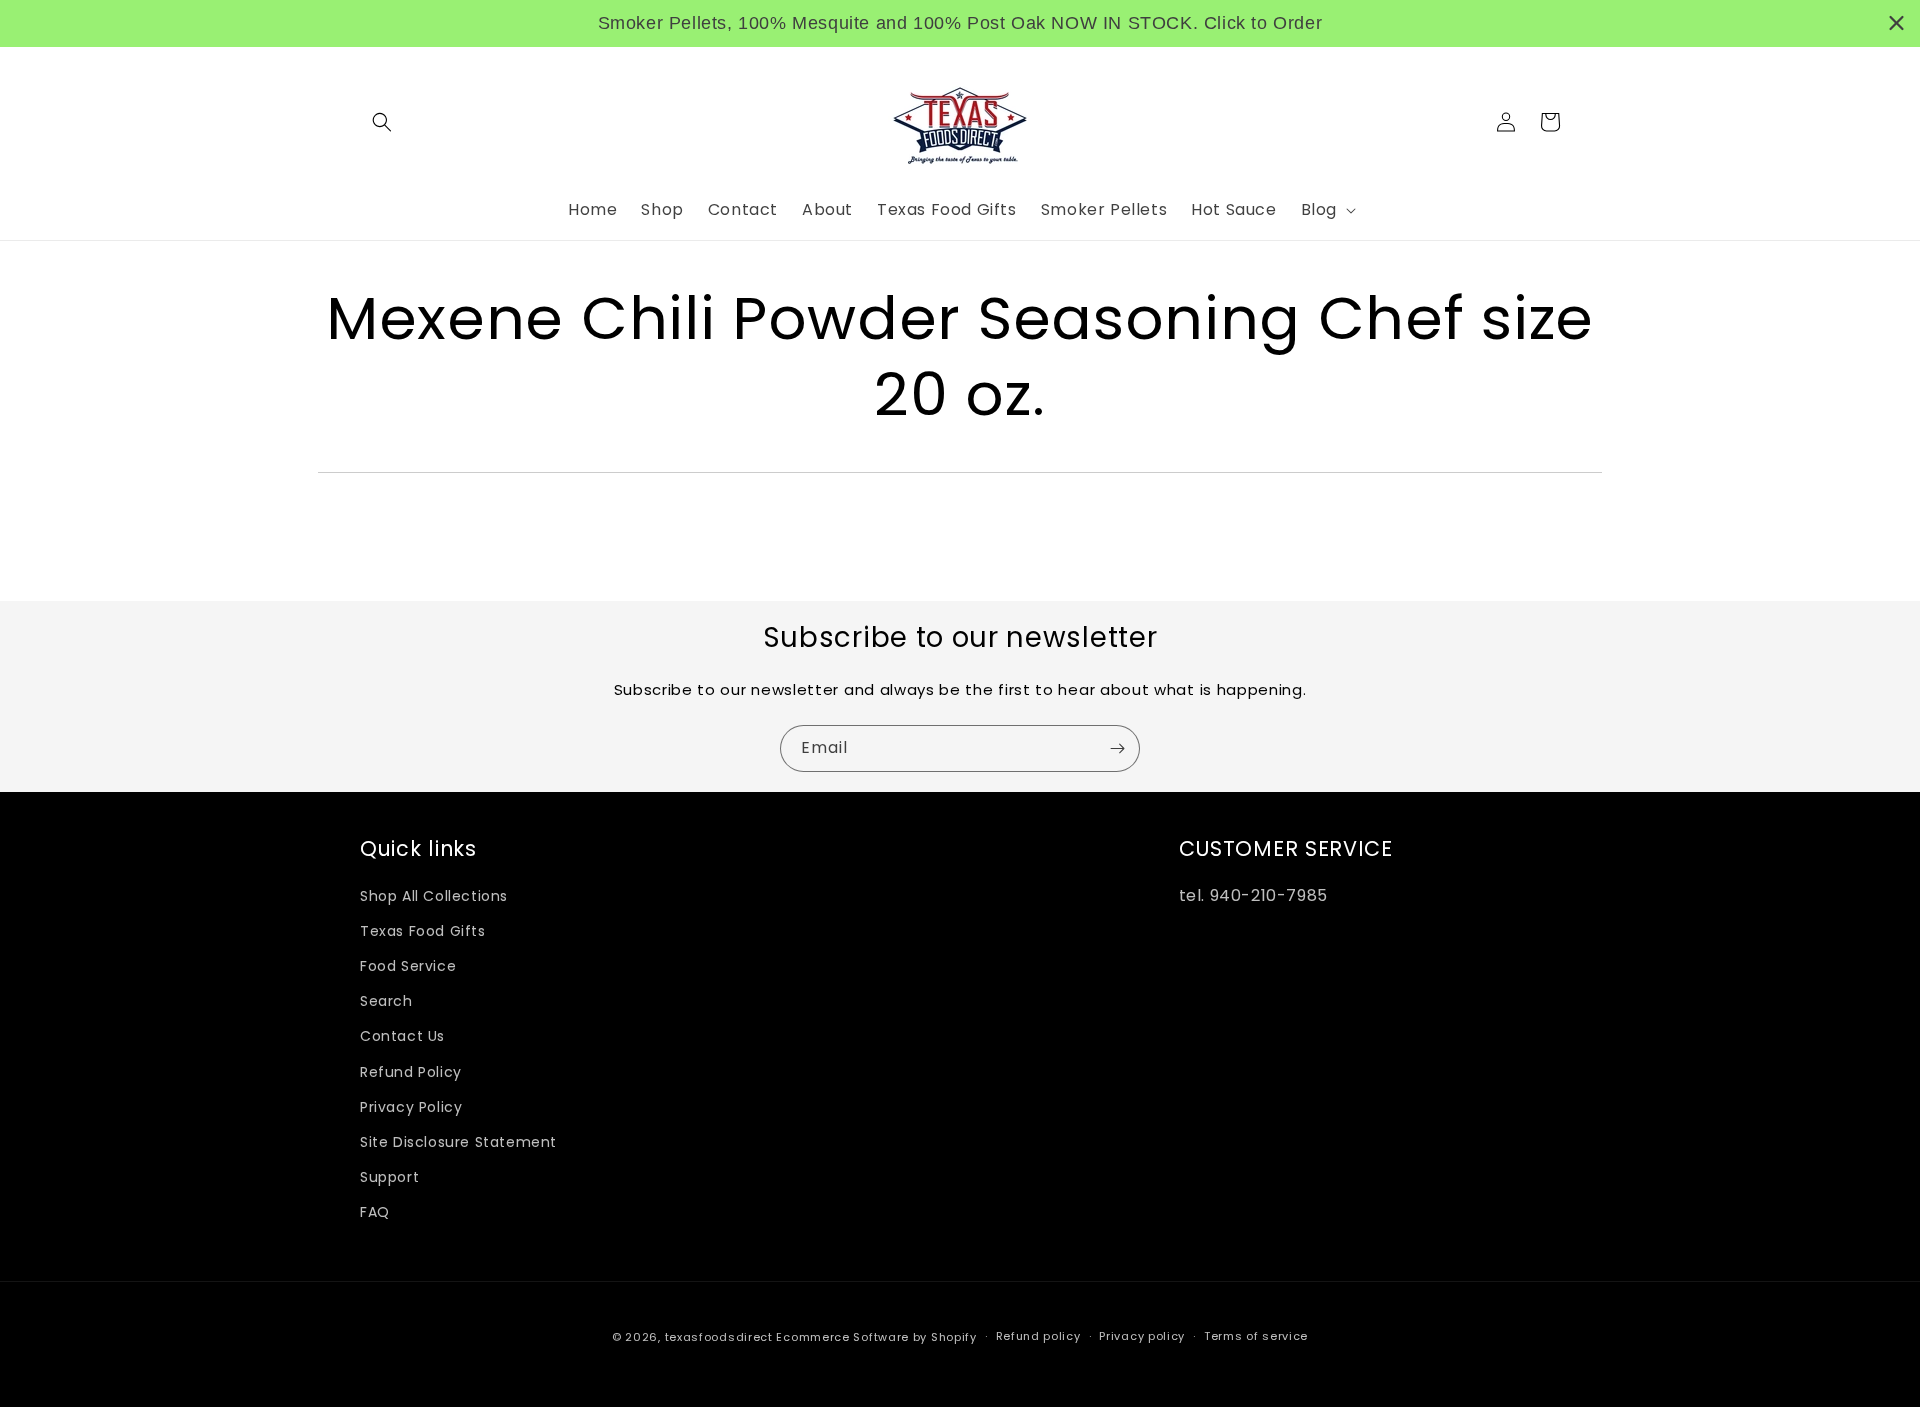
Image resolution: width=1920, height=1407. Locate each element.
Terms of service (1256, 1336)
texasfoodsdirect (719, 1337)
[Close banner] (1896, 23)
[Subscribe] (1117, 748)
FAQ (375, 1212)
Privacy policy (1142, 1336)
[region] (960, 23)
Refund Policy (411, 1072)
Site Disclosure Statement (458, 1142)
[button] (382, 122)
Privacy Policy (411, 1107)
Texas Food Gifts (423, 931)
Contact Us (402, 1036)
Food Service (408, 966)
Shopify (954, 1337)
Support (389, 1177)
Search (386, 1001)
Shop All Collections (434, 896)
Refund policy (1038, 1336)
